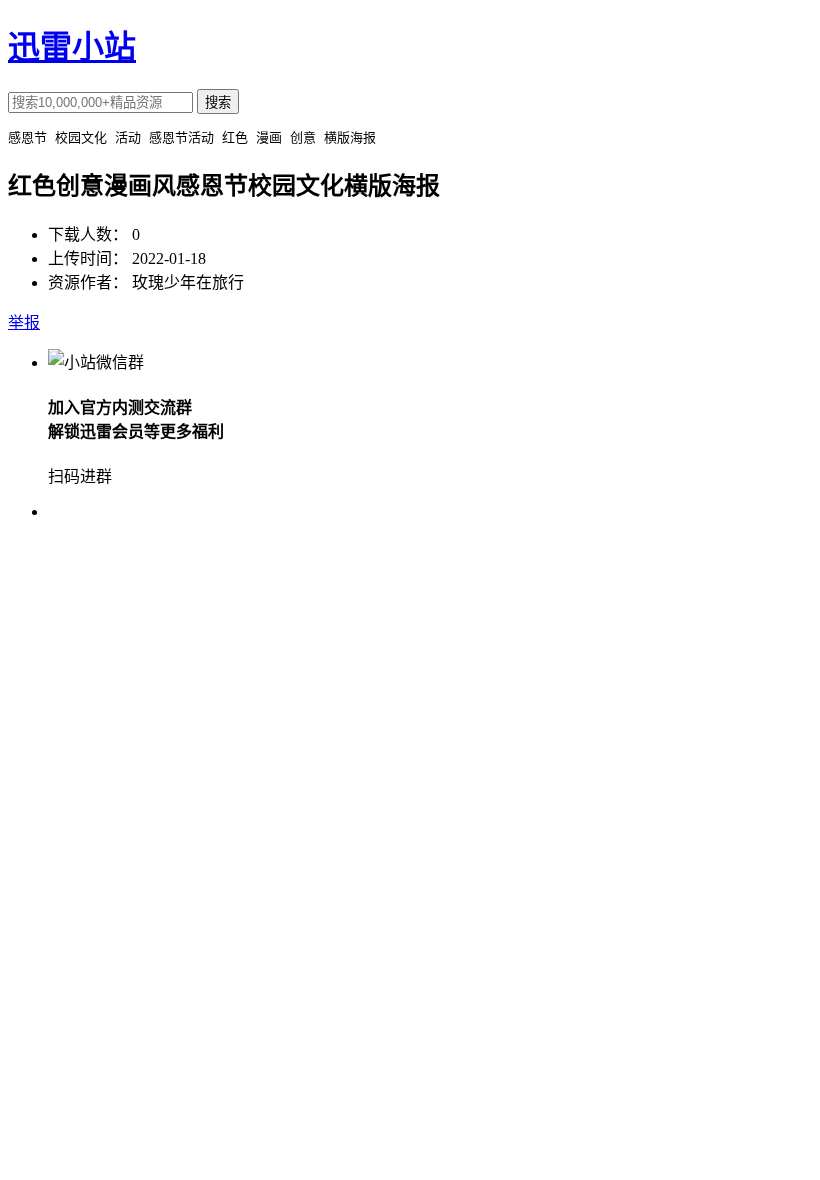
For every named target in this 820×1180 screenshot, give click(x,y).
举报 (24, 322)
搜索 (218, 102)
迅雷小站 (72, 47)
